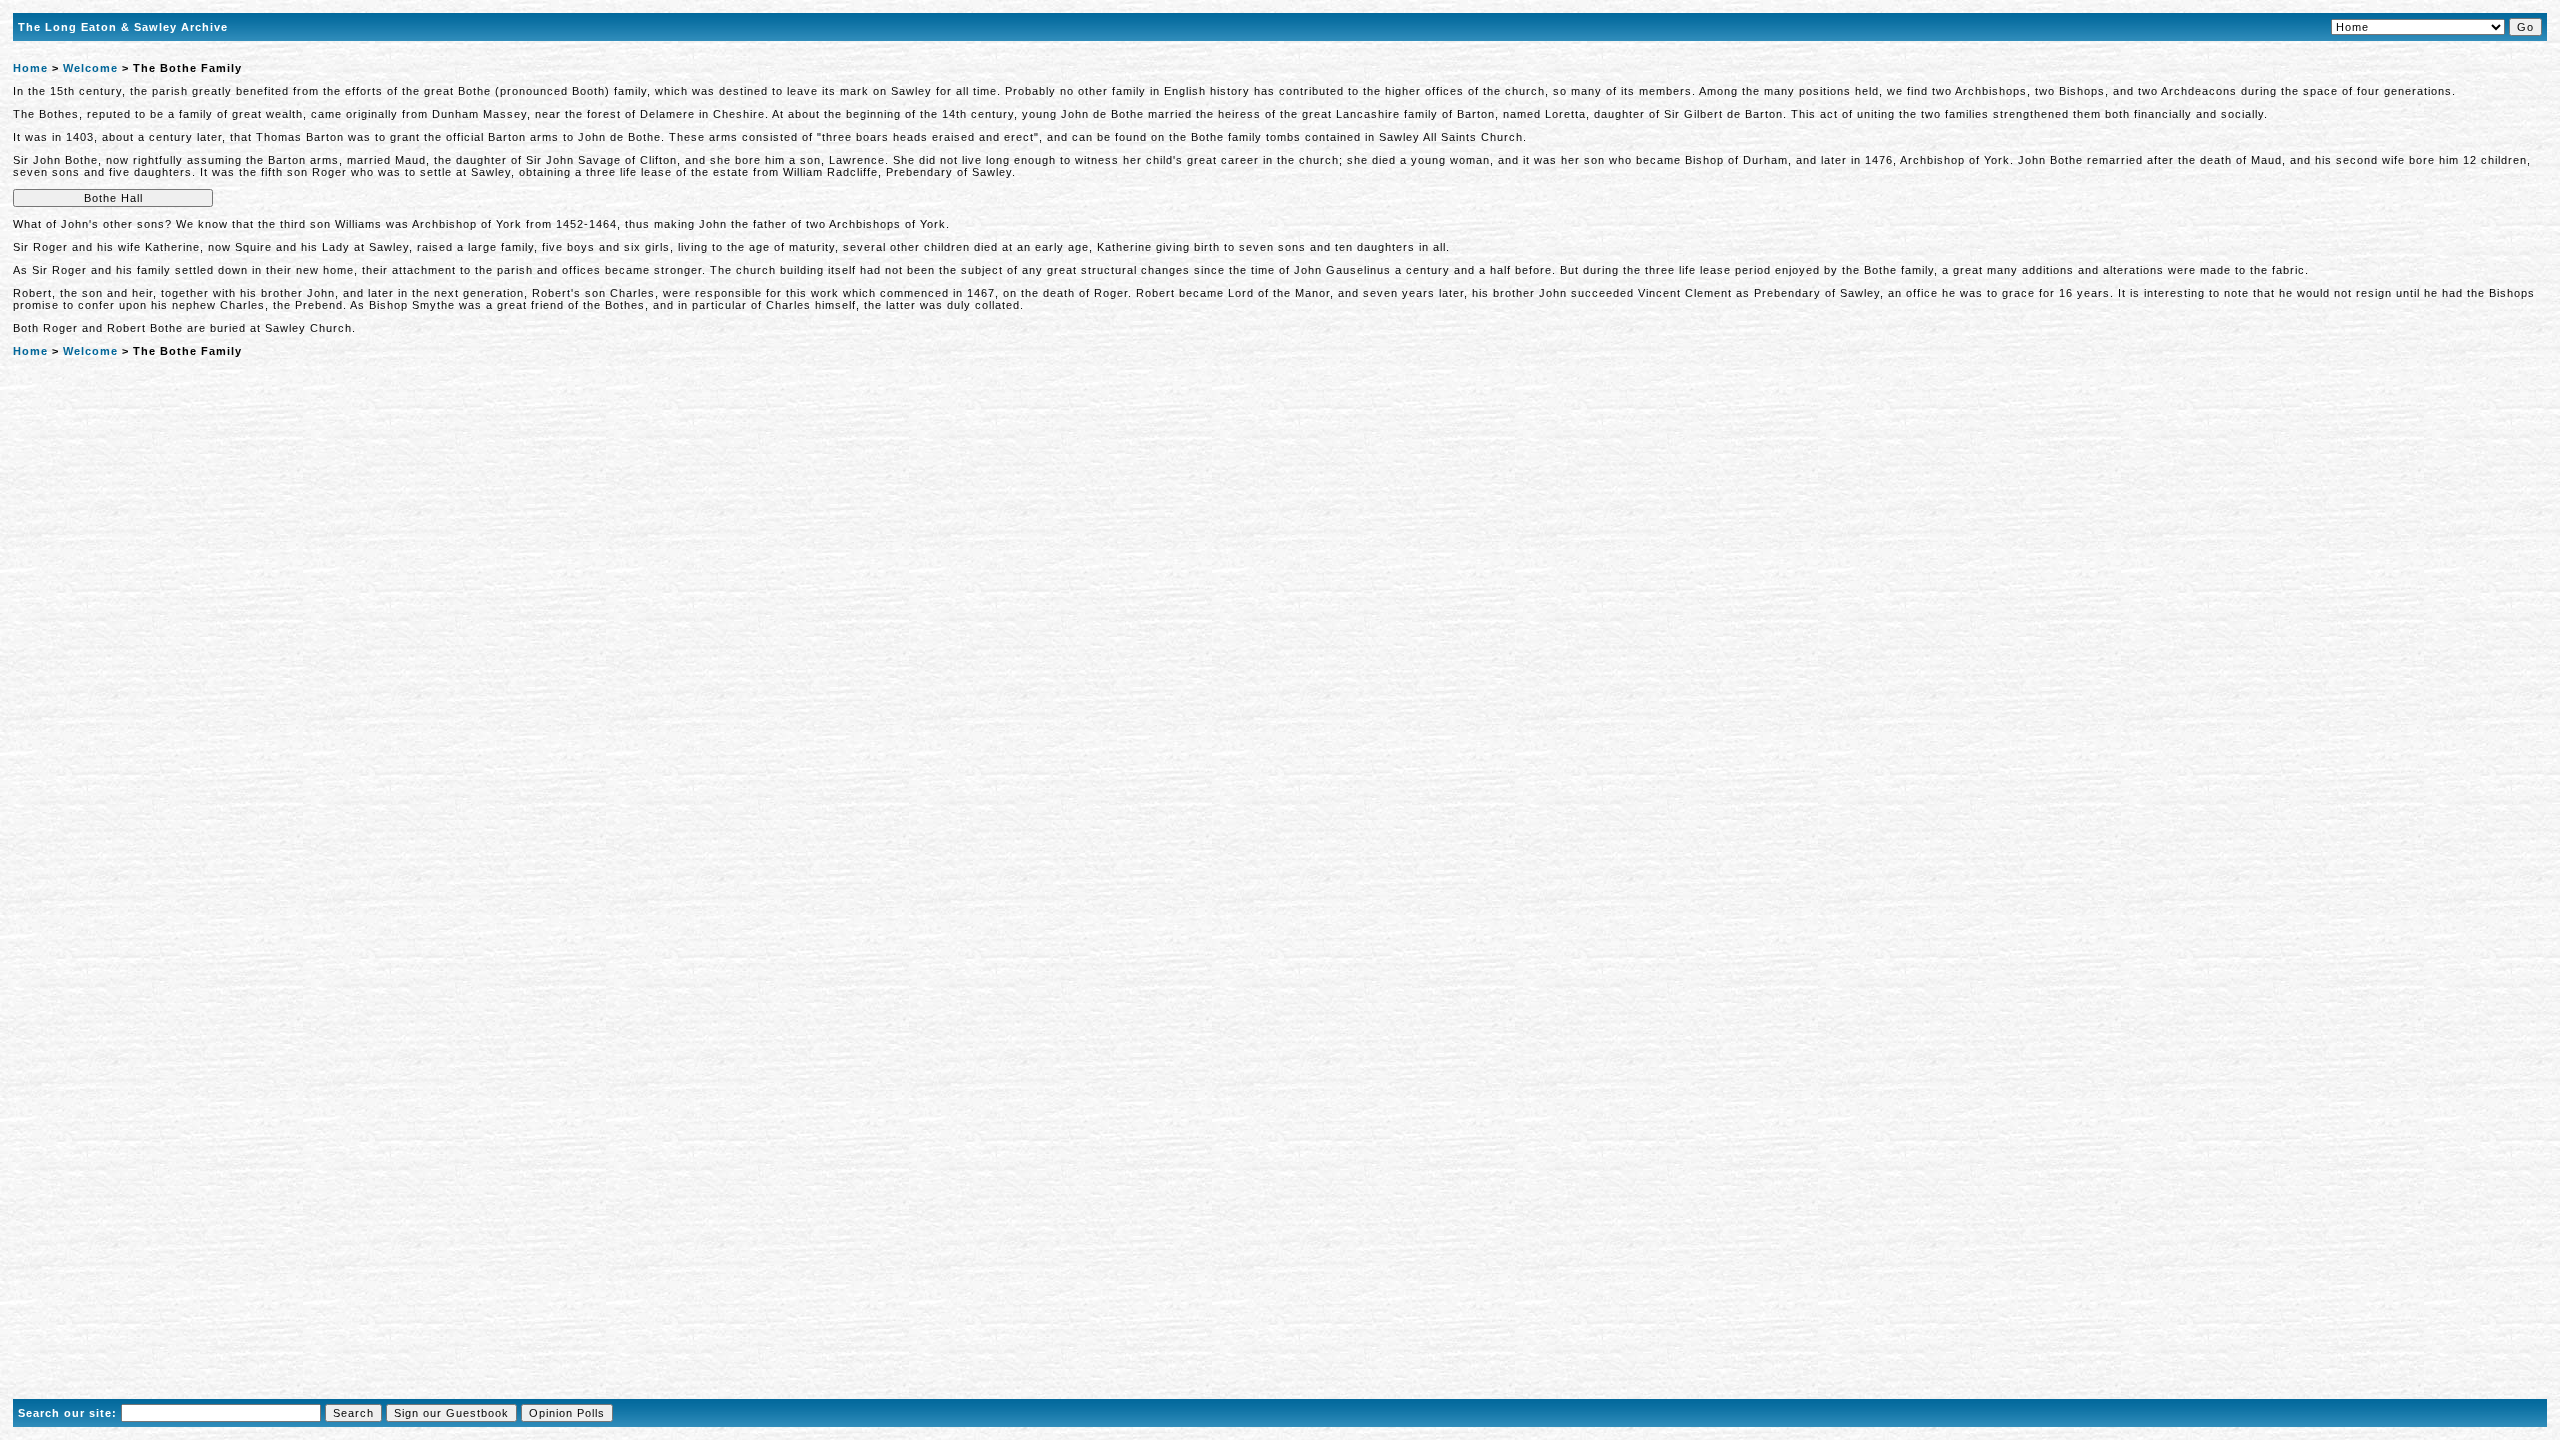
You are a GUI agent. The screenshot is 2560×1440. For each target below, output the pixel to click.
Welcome (90, 68)
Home (30, 68)
